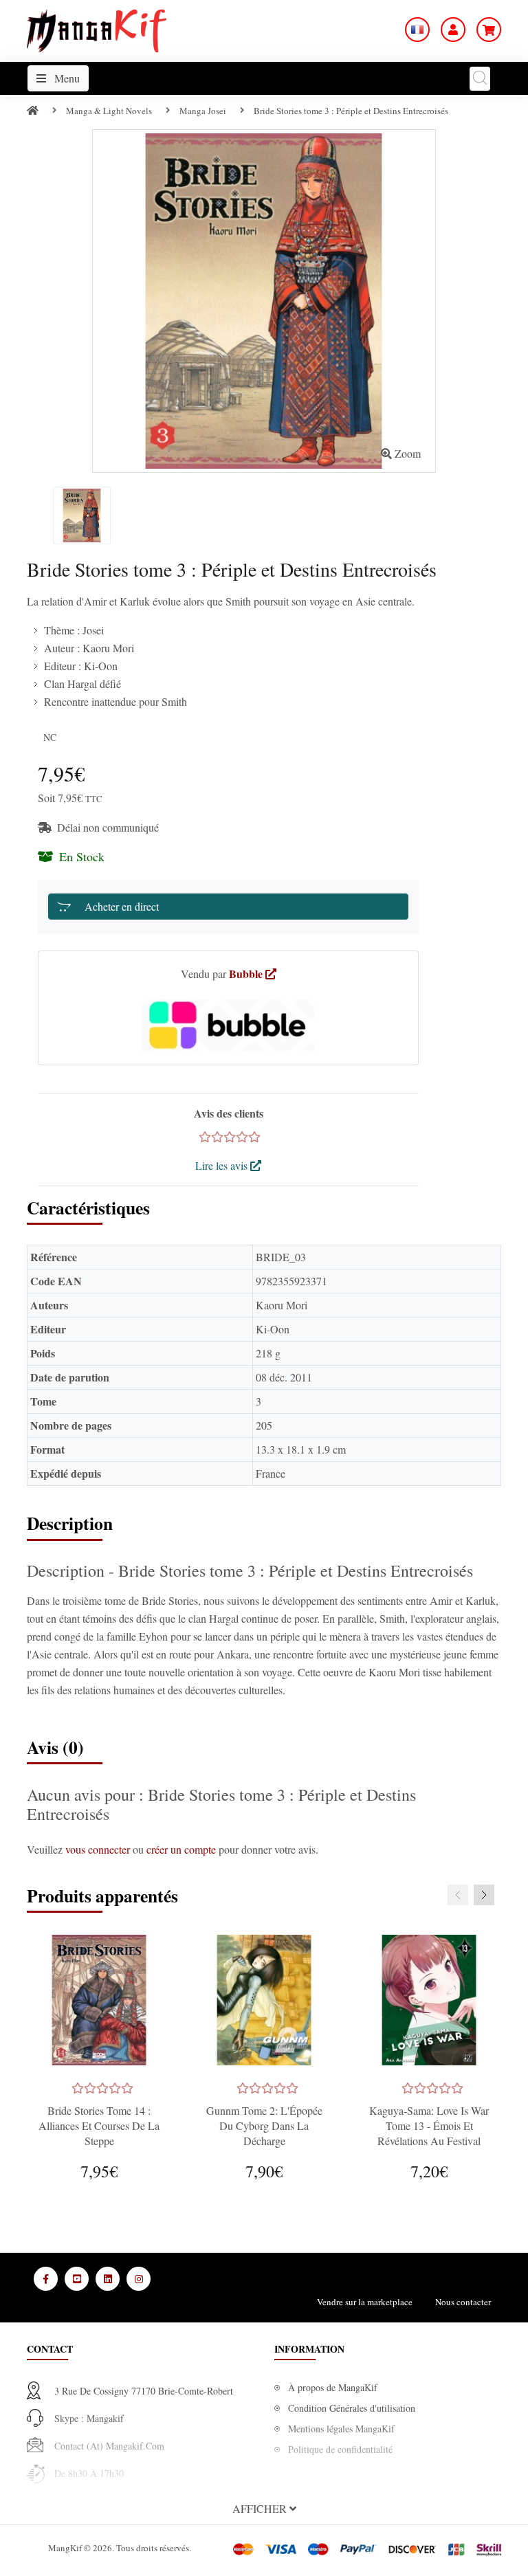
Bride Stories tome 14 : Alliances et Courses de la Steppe (99, 2125)
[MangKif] (97, 29)
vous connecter (99, 1849)
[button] (264, 2509)
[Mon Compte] (453, 30)
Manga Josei (203, 111)
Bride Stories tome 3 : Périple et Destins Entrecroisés (351, 111)
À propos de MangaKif (333, 2387)
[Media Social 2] (77, 2279)
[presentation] (458, 1895)
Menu (66, 78)
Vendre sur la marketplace (365, 2302)
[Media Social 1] (46, 2279)
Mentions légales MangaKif (341, 2429)
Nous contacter (463, 2302)
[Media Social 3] (108, 2279)
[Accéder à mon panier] (489, 30)
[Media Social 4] (139, 2279)
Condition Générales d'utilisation (352, 2408)
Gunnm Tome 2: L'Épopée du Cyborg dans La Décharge (264, 2125)
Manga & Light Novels (109, 111)
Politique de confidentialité (340, 2449)
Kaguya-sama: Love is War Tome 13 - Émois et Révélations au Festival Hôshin (429, 2133)
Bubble (247, 974)
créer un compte (183, 1849)
